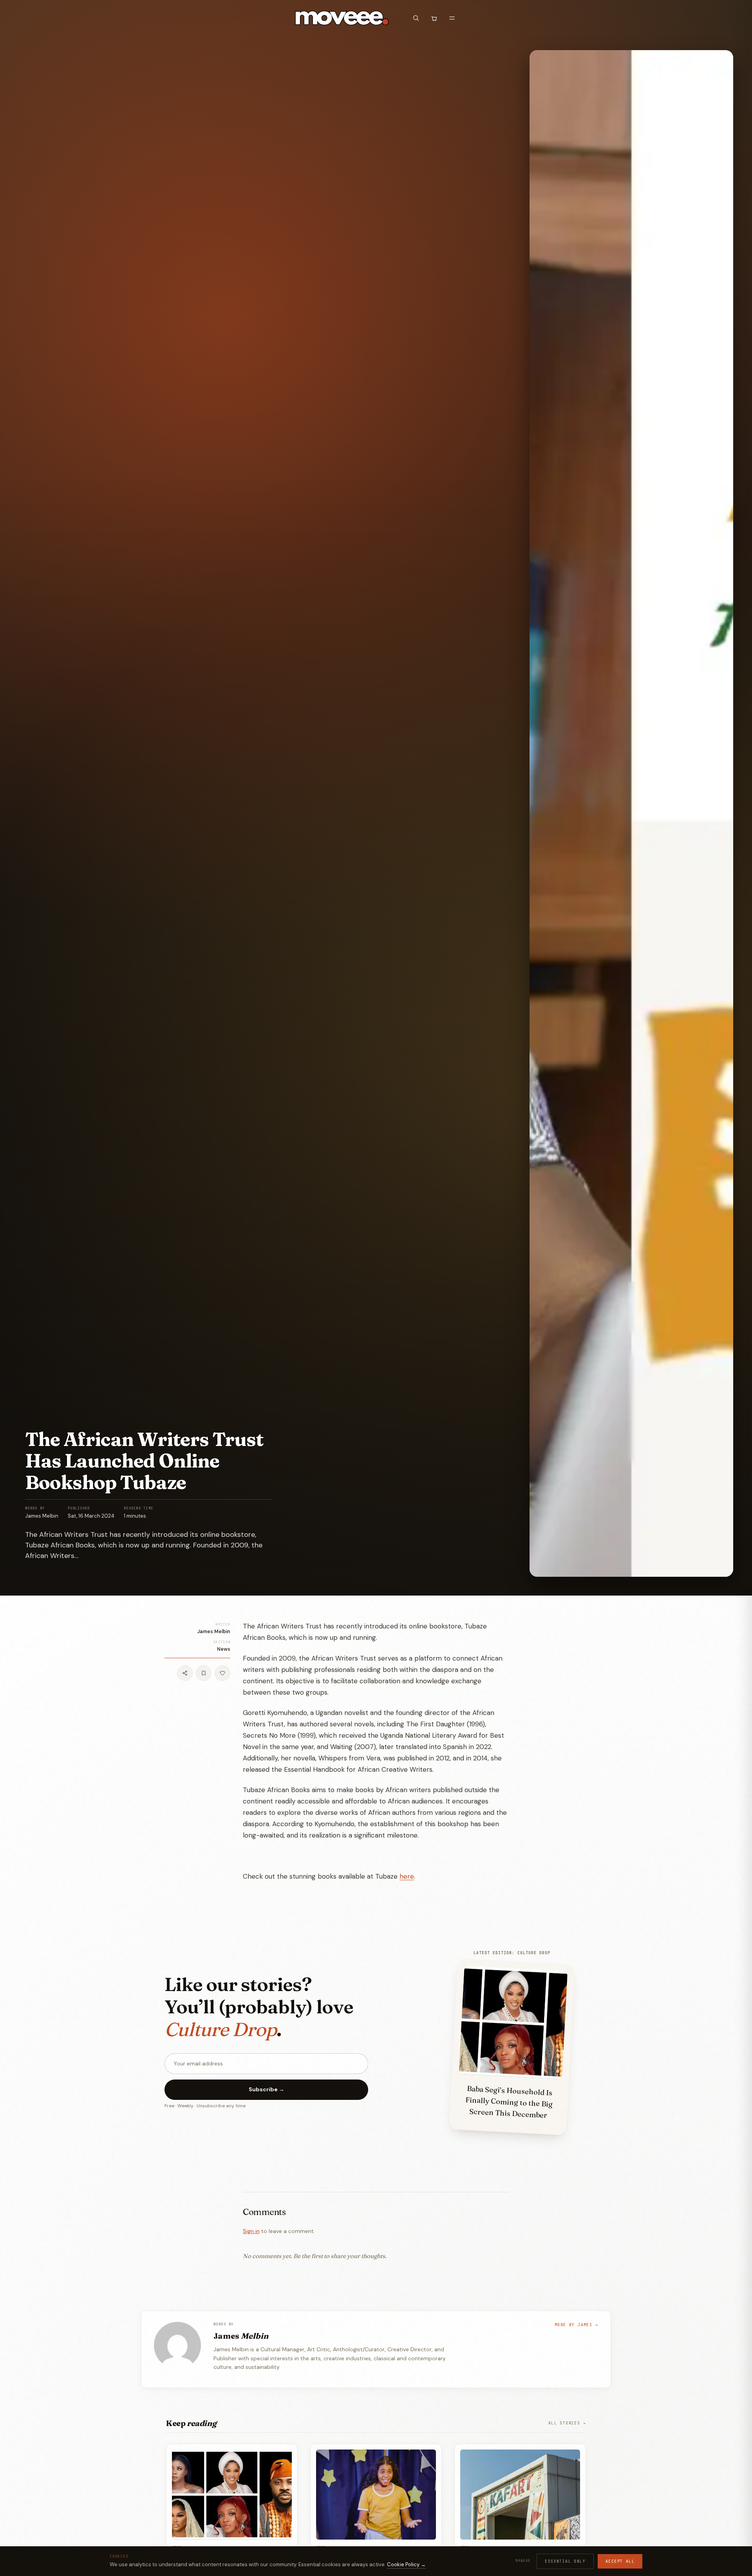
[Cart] (434, 18)
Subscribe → (267, 2089)
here (407, 1876)
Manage (523, 2561)
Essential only (565, 2561)
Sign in (251, 2231)
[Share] (185, 1673)
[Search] (416, 18)
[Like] (222, 1673)
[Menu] (452, 18)
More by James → (576, 2325)
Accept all (620, 2561)
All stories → (567, 2423)
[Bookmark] (204, 1673)
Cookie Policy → (406, 2564)
